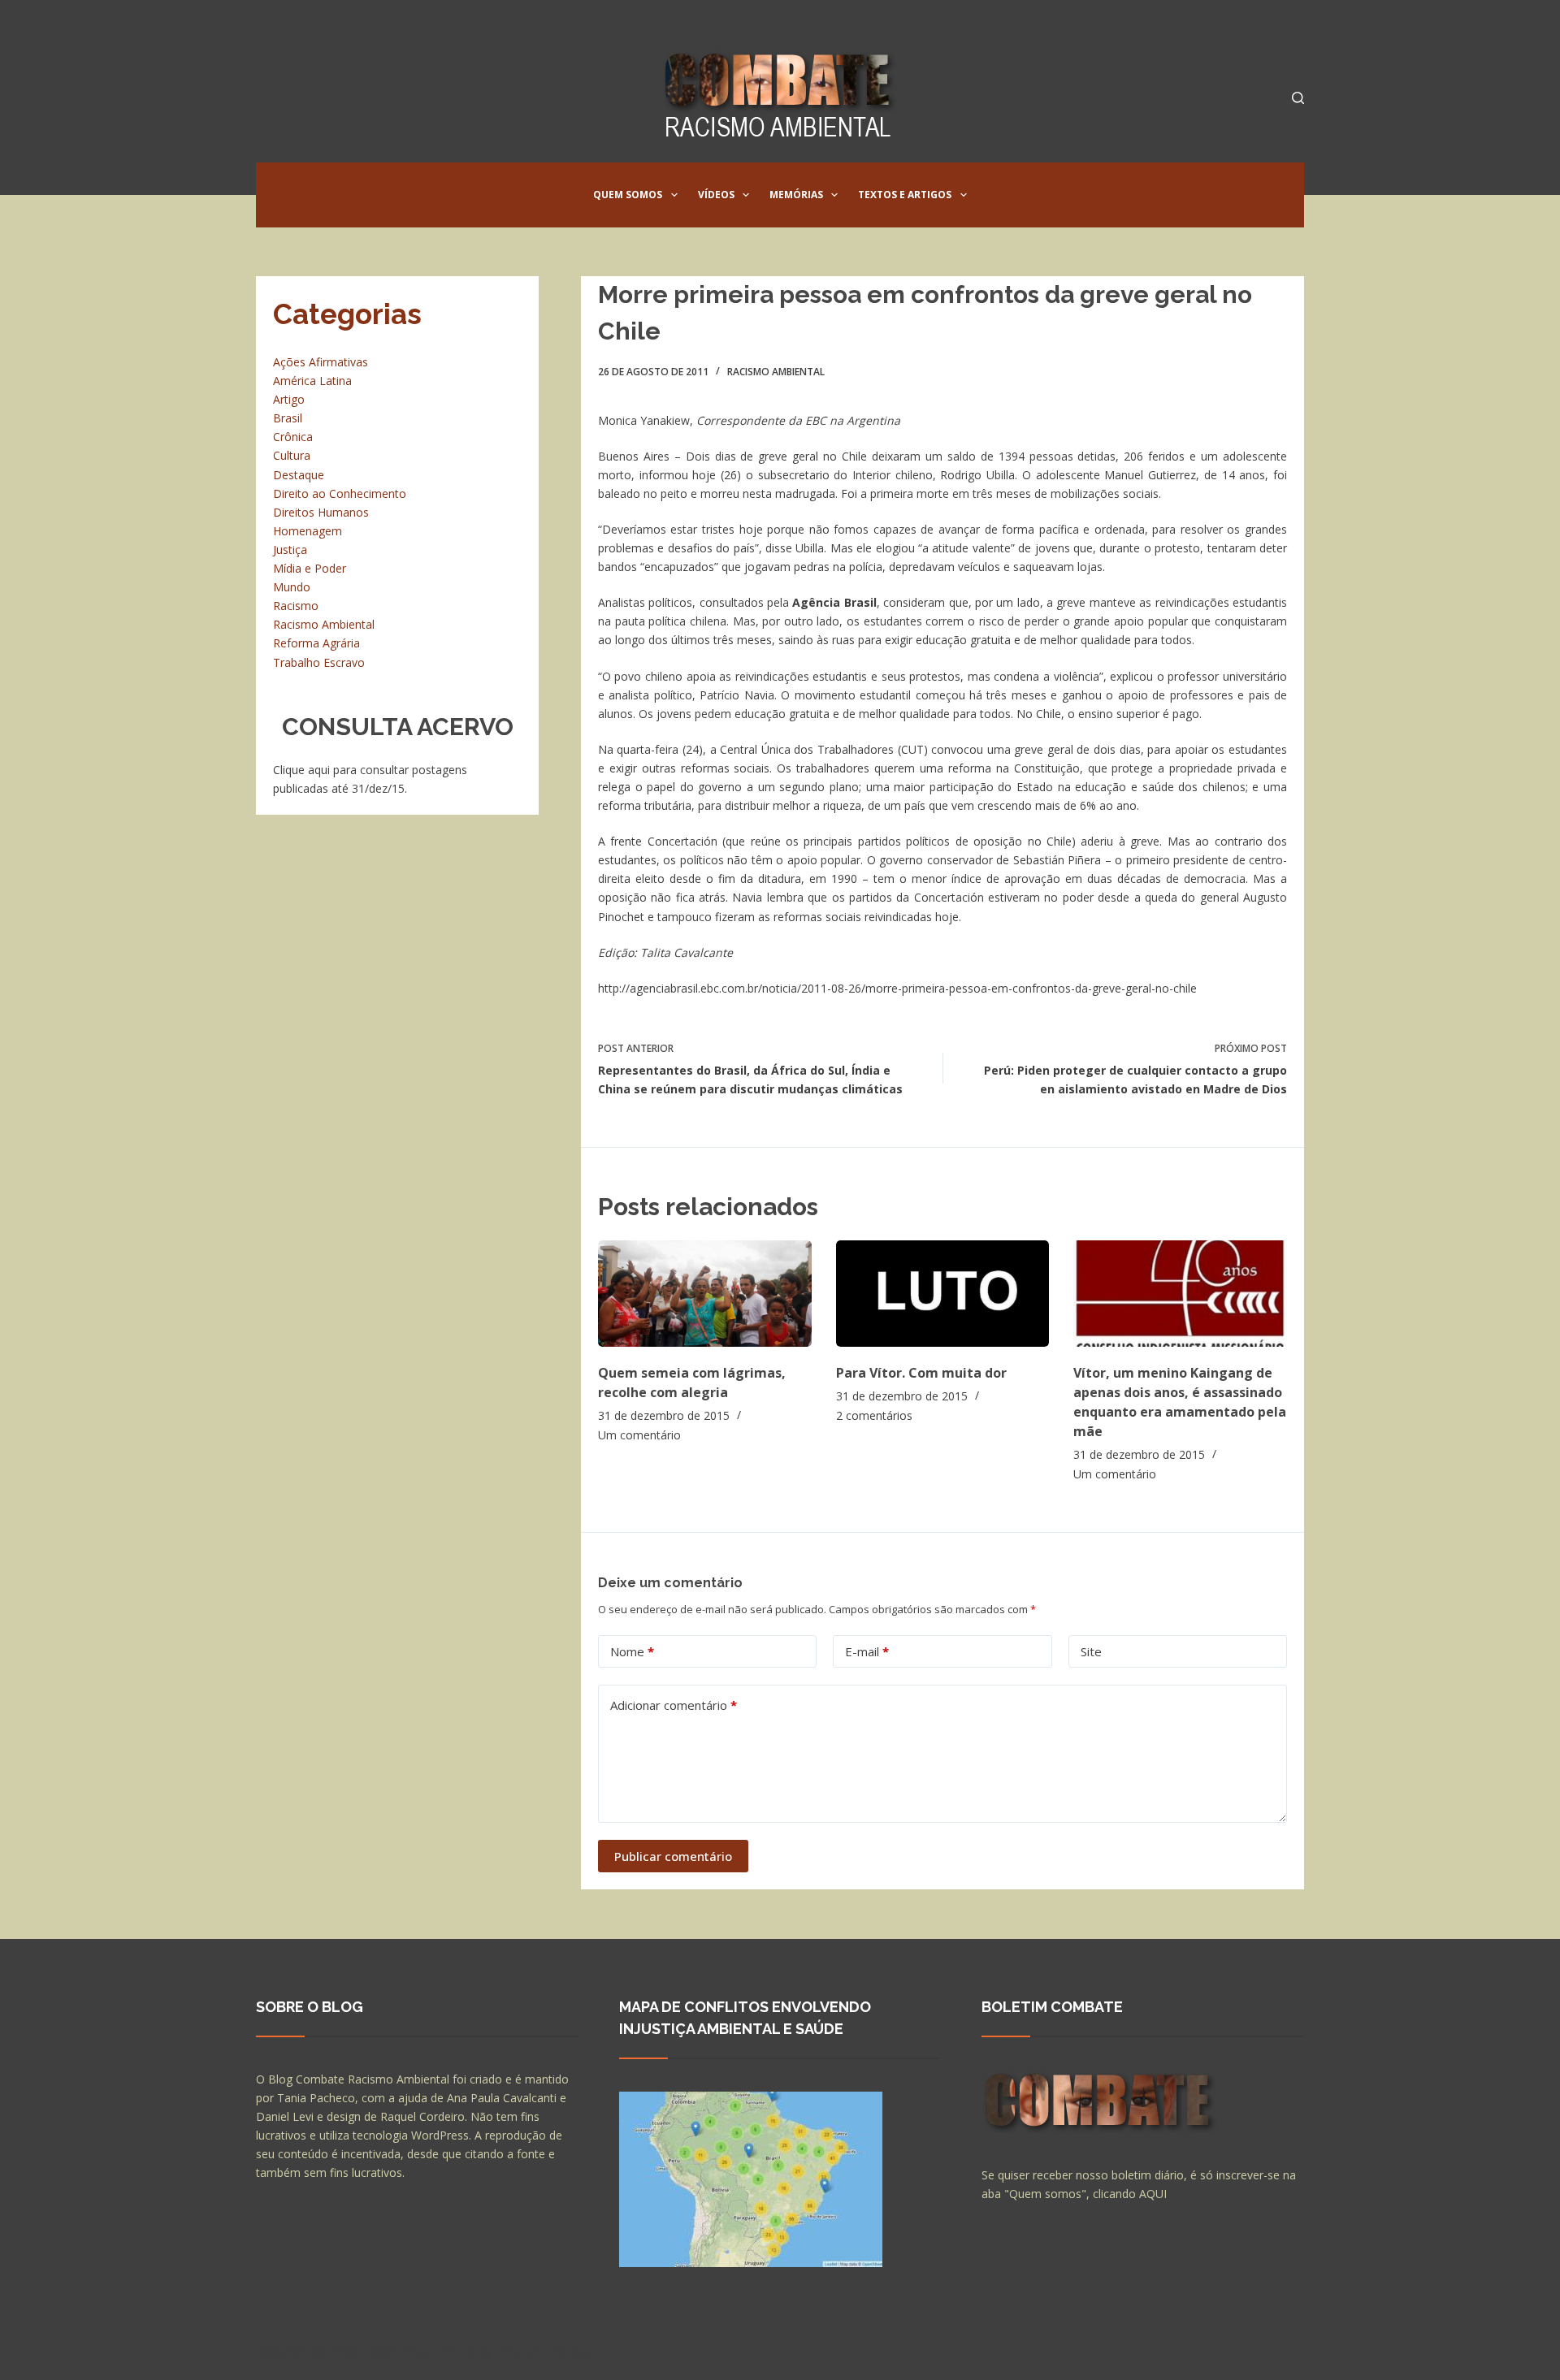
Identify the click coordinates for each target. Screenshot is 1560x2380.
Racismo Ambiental (776, 372)
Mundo (292, 587)
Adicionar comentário (674, 1705)
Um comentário (639, 1435)
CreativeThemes (542, 2352)
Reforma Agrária (316, 643)
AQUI (1153, 2194)
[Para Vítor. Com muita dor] (943, 1294)
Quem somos (628, 195)
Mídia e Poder (310, 568)
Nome (632, 1651)
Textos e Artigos (905, 195)
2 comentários (874, 1415)
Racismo (296, 606)
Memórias (796, 195)
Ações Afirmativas (321, 362)
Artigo (289, 399)
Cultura (292, 455)
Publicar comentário (673, 1856)
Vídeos (716, 195)
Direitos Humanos (321, 512)
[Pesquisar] (1298, 98)
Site (1091, 1651)
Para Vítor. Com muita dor (921, 1373)
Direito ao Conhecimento (340, 493)
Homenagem (308, 531)
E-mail (867, 1651)
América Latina (312, 381)
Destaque (299, 475)
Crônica (293, 437)
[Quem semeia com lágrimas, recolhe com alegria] (705, 1294)
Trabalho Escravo (319, 662)
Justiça (290, 550)
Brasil (288, 418)
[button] (674, 195)
